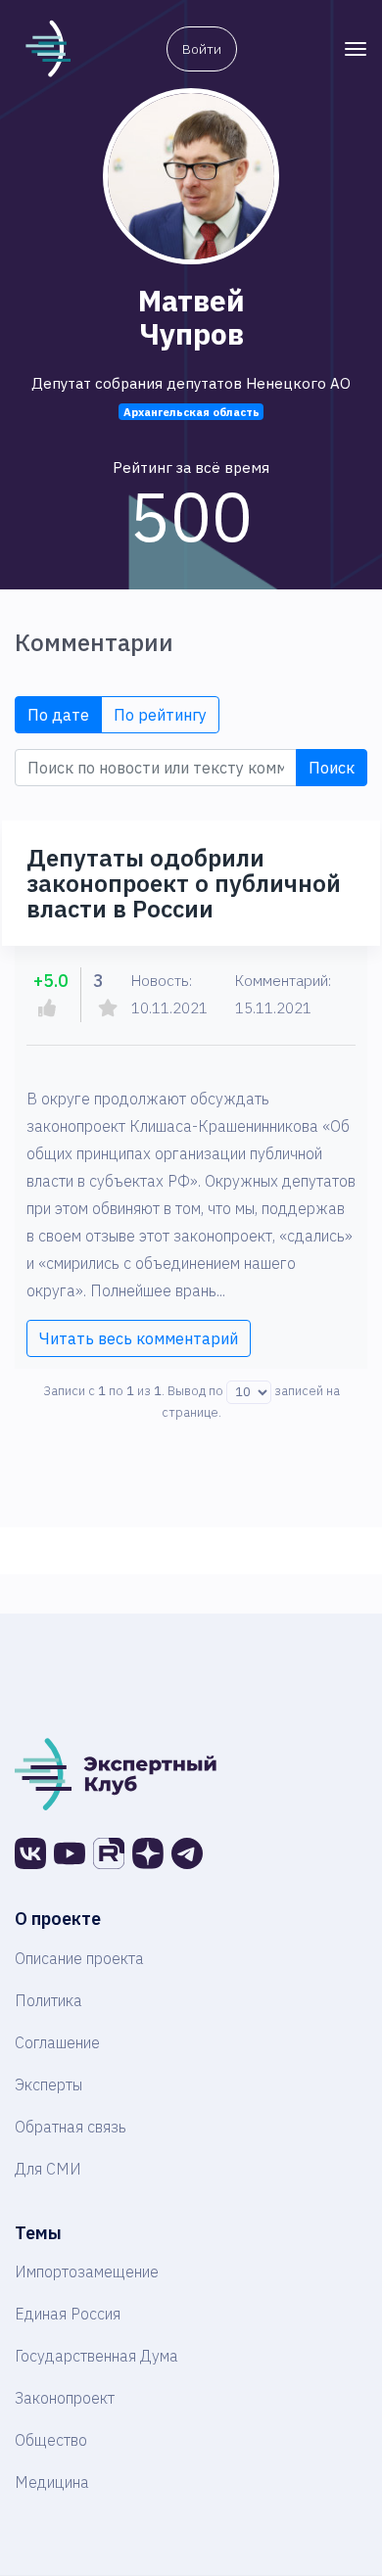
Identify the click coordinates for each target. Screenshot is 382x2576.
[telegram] (187, 1853)
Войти (202, 49)
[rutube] (109, 1853)
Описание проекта (79, 1958)
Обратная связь (71, 2127)
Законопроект (65, 2398)
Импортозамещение (87, 2272)
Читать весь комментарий (139, 1338)
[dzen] (148, 1853)
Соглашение (57, 2042)
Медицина (52, 2482)
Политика (48, 2000)
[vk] (30, 1853)
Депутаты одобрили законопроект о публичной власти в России (184, 883)
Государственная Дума (96, 2356)
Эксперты (48, 2084)
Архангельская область (191, 412)
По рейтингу (160, 715)
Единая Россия (68, 2314)
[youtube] (70, 1853)
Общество (51, 2440)
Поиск (332, 768)
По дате (58, 715)
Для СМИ (48, 2169)
